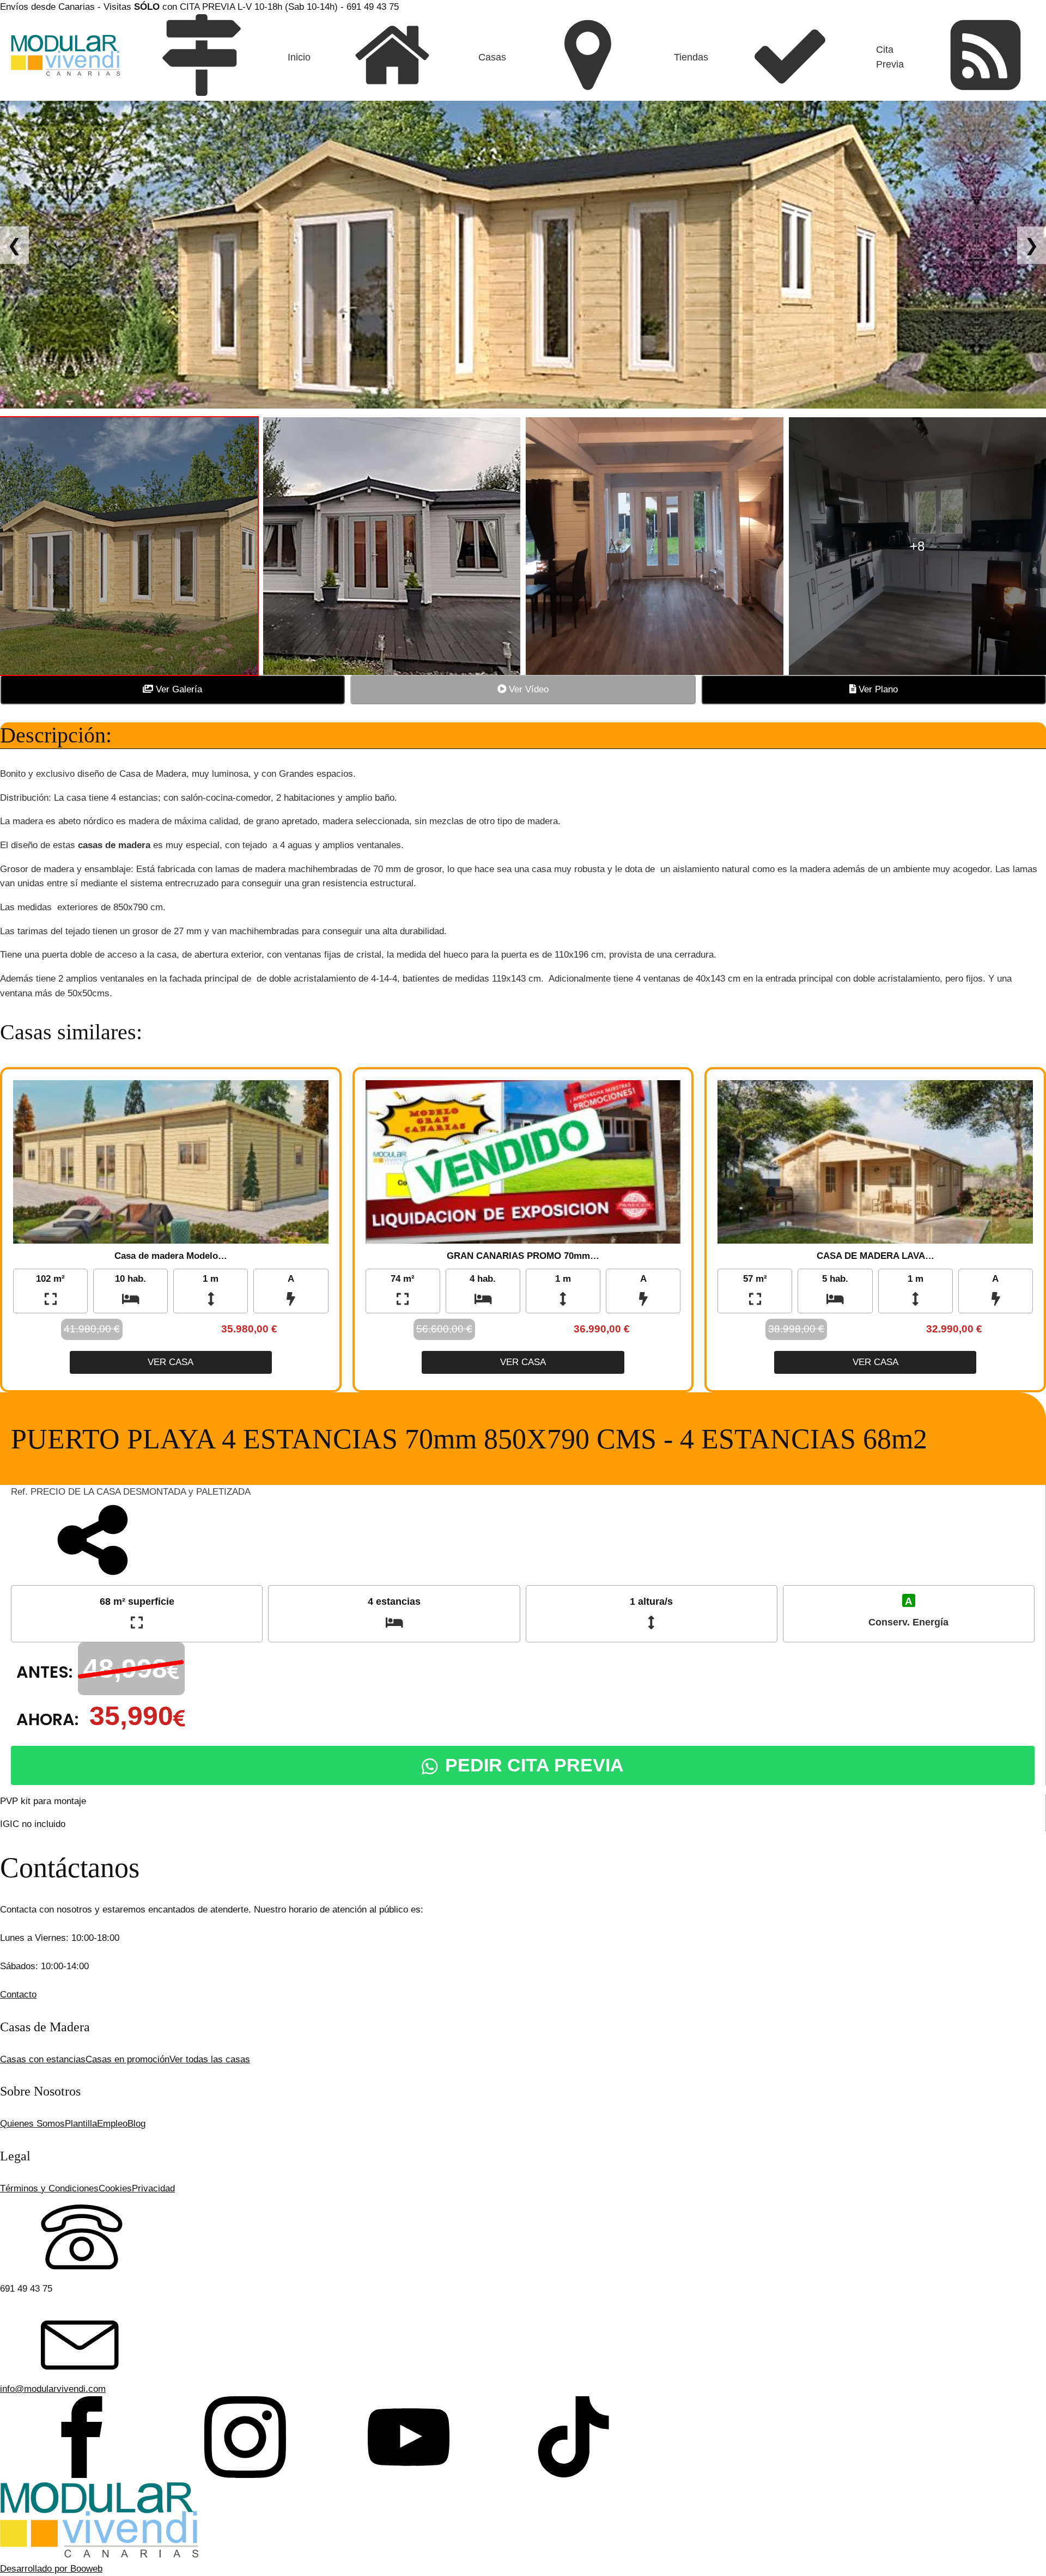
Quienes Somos (32, 2124)
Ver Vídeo (527, 689)
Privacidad (153, 2188)
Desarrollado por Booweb (51, 2569)
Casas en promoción (127, 2059)
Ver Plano (877, 689)
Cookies (115, 2188)
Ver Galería (178, 689)
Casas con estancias (43, 2059)
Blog (136, 2124)
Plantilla (81, 2124)
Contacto (18, 1995)
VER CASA (171, 1362)
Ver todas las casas (210, 2059)
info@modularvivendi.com (53, 2389)
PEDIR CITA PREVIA (532, 1765)
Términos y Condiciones (49, 2188)
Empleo (112, 2124)
